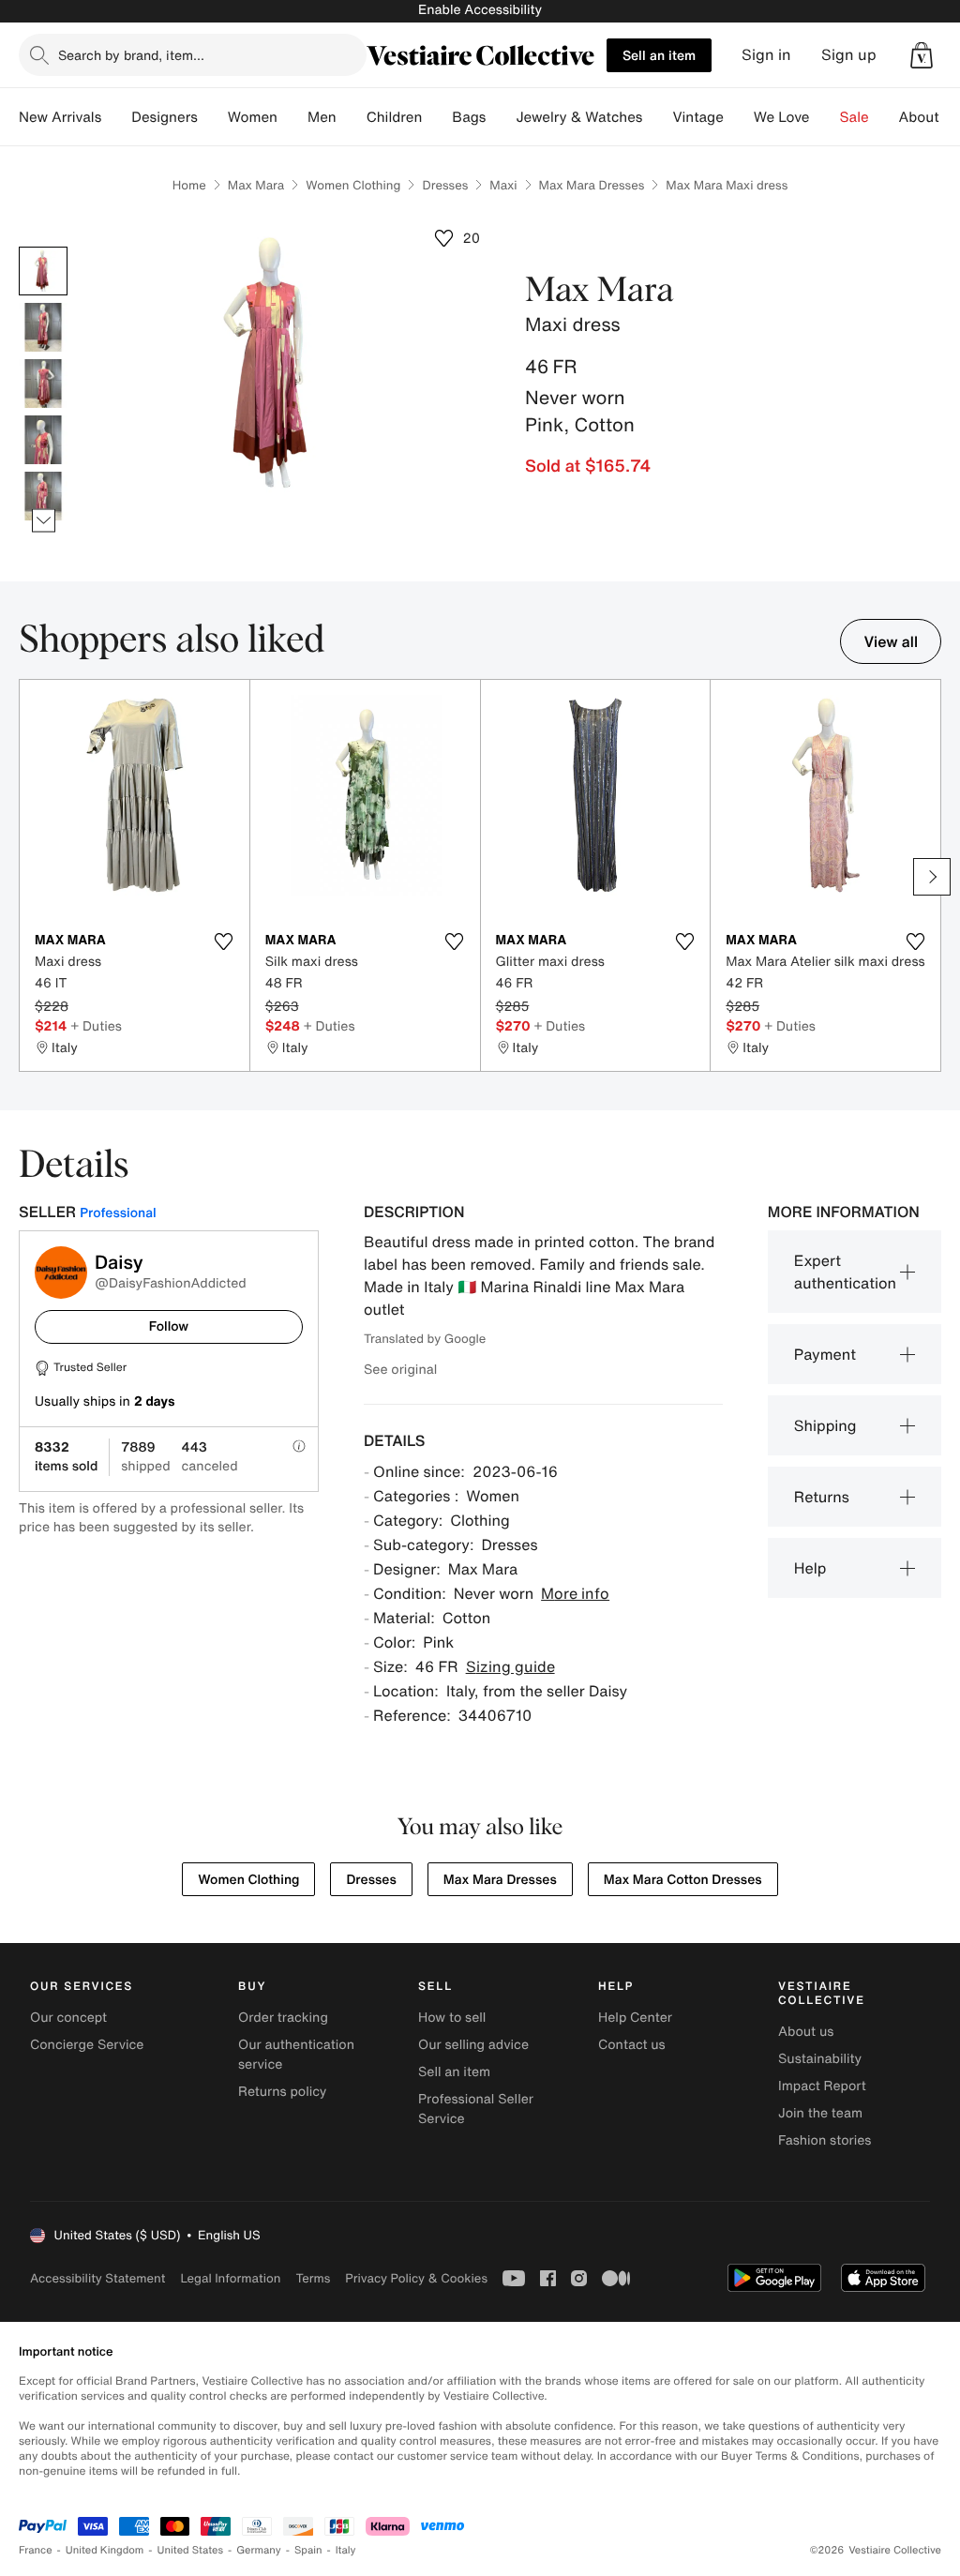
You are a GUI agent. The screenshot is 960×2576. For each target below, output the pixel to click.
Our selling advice (473, 2045)
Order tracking (283, 2018)
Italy (346, 2550)
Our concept (68, 2018)
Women (253, 117)
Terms (313, 2278)
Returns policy (282, 2092)
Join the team (820, 2113)
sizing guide (510, 1666)
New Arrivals (60, 117)
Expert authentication (845, 1272)
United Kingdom (105, 2550)
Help (810, 1568)
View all (891, 641)
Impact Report (822, 2086)
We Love (782, 117)
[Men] (352, 117)
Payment (825, 1354)
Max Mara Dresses (592, 185)
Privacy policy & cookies (416, 2278)
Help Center (635, 2018)
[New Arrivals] (116, 117)
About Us (930, 117)
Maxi (503, 185)
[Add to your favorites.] (224, 942)
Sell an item (659, 55)
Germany (259, 2550)
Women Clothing (353, 185)
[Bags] (501, 117)
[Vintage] (739, 117)
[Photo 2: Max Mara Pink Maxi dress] (43, 327)
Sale (855, 117)
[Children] (437, 117)
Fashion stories (825, 2140)
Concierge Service (87, 2045)
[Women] (292, 117)
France (36, 2550)
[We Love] (825, 117)
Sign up (849, 55)
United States (191, 2550)
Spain (308, 2550)
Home (189, 185)
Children (395, 117)
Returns (822, 1497)
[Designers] (213, 117)
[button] (922, 55)
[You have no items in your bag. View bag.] (922, 55)
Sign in (766, 55)
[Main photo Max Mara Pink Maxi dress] (43, 271)
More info (575, 1593)
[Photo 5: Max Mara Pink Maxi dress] (43, 496)
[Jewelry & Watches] (657, 117)
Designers (165, 117)
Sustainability (820, 2059)
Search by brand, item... (131, 55)
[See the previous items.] (44, 247)
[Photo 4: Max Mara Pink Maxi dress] (43, 440)
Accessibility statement (97, 2278)
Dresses (445, 185)
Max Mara (256, 185)
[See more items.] (44, 521)
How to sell (452, 2018)
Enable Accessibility (480, 10)
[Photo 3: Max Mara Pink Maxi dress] (43, 384)
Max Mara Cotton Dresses (683, 1880)
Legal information (230, 2278)
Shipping (825, 1425)
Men (322, 117)
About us (806, 2032)
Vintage (697, 117)
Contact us (632, 2045)
